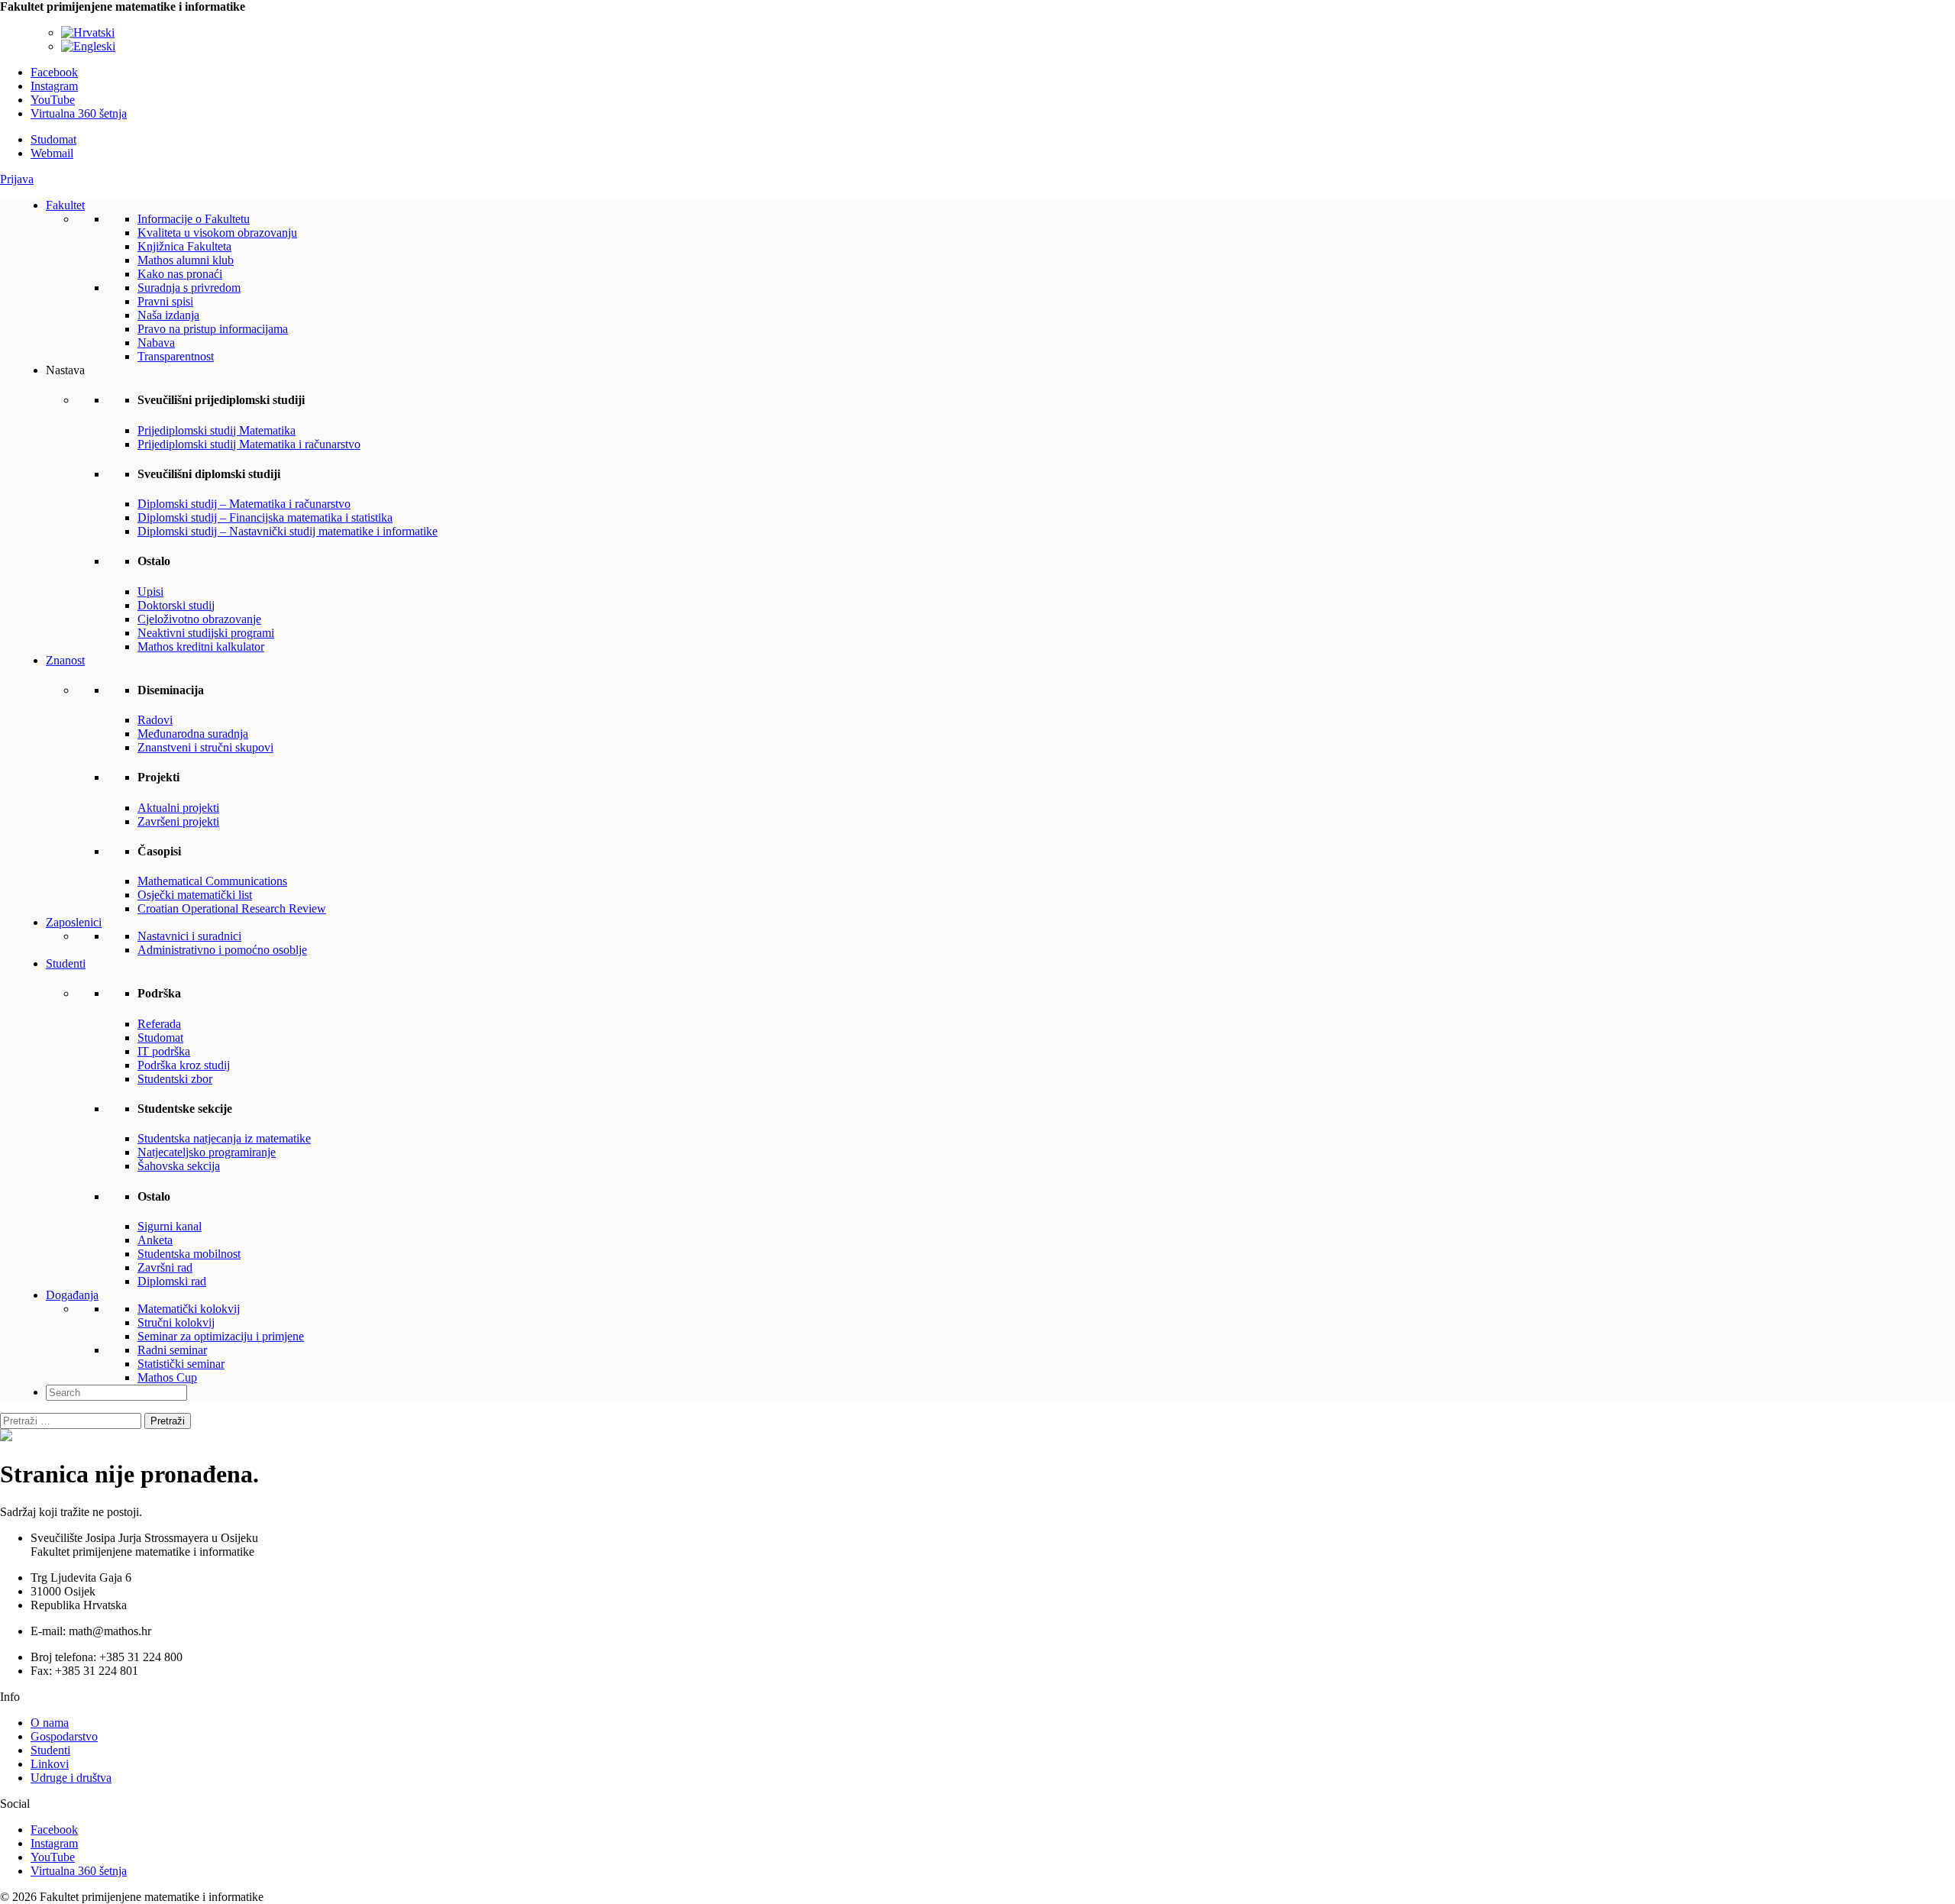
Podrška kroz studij (184, 1065)
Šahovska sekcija (179, 1166)
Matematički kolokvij (189, 1309)
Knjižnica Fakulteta (184, 246)
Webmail (52, 153)
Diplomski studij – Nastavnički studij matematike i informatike (288, 531)
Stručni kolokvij (176, 1322)
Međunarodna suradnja (193, 734)
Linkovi (50, 1764)
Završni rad (165, 1267)
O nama (50, 1723)
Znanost (65, 660)
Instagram (54, 86)
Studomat (53, 139)
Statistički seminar (181, 1364)
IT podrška (164, 1051)
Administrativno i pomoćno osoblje (222, 950)
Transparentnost (176, 356)
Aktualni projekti (178, 808)
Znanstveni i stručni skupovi (205, 747)
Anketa (155, 1240)
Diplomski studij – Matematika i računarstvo (244, 504)
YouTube (53, 100)
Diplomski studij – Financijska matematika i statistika (265, 517)
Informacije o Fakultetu (194, 219)
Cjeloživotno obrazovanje (199, 619)
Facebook (54, 72)
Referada (159, 1024)
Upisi (150, 592)
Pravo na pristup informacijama (213, 329)
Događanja (72, 1295)
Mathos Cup (167, 1377)
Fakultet (65, 205)
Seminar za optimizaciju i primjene (221, 1336)
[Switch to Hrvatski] (88, 32)
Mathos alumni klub (186, 260)
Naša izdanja (168, 315)
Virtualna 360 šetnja (79, 113)
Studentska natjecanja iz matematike (224, 1138)
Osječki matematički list (195, 895)
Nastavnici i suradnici (189, 936)
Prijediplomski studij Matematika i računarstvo (249, 444)
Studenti (66, 963)
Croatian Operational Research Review (232, 908)
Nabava (156, 343)
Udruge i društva (71, 1778)
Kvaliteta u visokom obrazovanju (217, 233)
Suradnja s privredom (189, 288)
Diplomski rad (172, 1281)
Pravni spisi (165, 301)
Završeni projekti (178, 821)
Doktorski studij (176, 605)
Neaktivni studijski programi (206, 633)
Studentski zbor (175, 1079)
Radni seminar (172, 1350)
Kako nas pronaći (180, 274)
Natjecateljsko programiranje (207, 1152)
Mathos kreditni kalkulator (201, 647)
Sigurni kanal (170, 1226)
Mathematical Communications (212, 881)
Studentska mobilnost (189, 1254)
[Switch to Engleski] (88, 46)
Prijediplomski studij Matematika (217, 430)
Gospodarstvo (64, 1736)
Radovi (155, 720)
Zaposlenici (74, 922)
